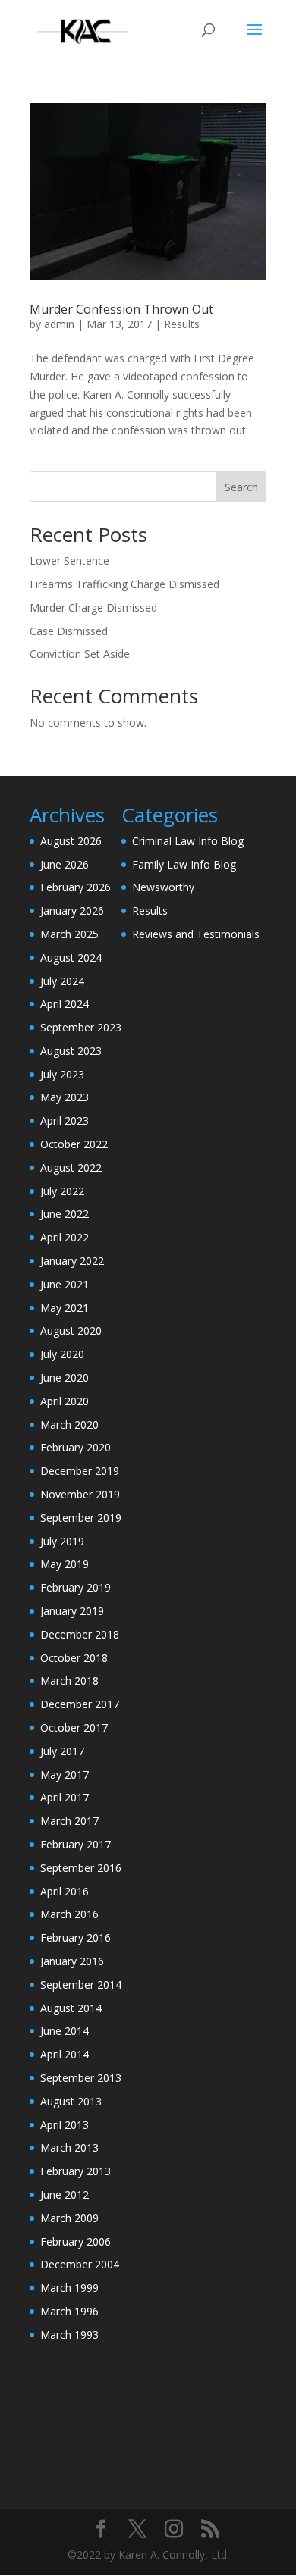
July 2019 (62, 1541)
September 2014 (81, 1984)
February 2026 (76, 887)
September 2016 (81, 1868)
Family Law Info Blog (184, 864)
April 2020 (65, 1401)
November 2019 (80, 1494)
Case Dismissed (69, 631)
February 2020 (76, 1447)
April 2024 (65, 1004)
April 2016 (65, 1891)
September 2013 (81, 2078)
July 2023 (62, 1074)
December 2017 (80, 1704)
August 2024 (71, 958)
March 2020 (69, 1424)
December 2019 (80, 1471)
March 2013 (69, 2147)
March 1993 (69, 2335)
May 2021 (65, 1308)
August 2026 (71, 841)
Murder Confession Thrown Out (121, 309)
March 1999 (69, 2288)
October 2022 (74, 1144)
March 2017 (69, 1821)
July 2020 (62, 1354)
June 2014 (65, 2031)
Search (241, 487)
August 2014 (71, 2008)
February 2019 (76, 1587)
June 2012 (65, 2194)
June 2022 (65, 1214)
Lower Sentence (69, 560)
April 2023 (65, 1121)
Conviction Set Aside (80, 654)
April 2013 (65, 2125)
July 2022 (62, 1191)
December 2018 (80, 1634)
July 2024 (62, 981)
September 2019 (81, 1518)
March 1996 (69, 2311)
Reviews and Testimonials (196, 934)
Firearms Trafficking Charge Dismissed (124, 584)
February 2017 (76, 1844)
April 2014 (65, 2054)
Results (182, 324)
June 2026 (65, 864)
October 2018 (74, 1658)
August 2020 (71, 1330)
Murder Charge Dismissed (93, 607)
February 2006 (76, 2241)
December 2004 (80, 2264)
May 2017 (65, 1775)
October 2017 (74, 1728)
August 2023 (71, 1051)
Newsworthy (163, 887)
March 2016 (69, 1914)
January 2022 (72, 1261)
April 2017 (65, 1797)
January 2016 (72, 1961)
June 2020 (65, 1377)
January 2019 (72, 1611)
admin (59, 324)
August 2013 (71, 2101)
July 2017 (62, 1751)
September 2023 (81, 1027)
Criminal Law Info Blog (188, 841)
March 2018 (69, 1681)
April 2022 (65, 1237)
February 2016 (76, 1937)
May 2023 (65, 1097)
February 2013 (76, 2171)
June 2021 (65, 1284)
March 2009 (69, 2218)
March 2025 (69, 934)
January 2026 (72, 911)
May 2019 (65, 1564)
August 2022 (71, 1167)
